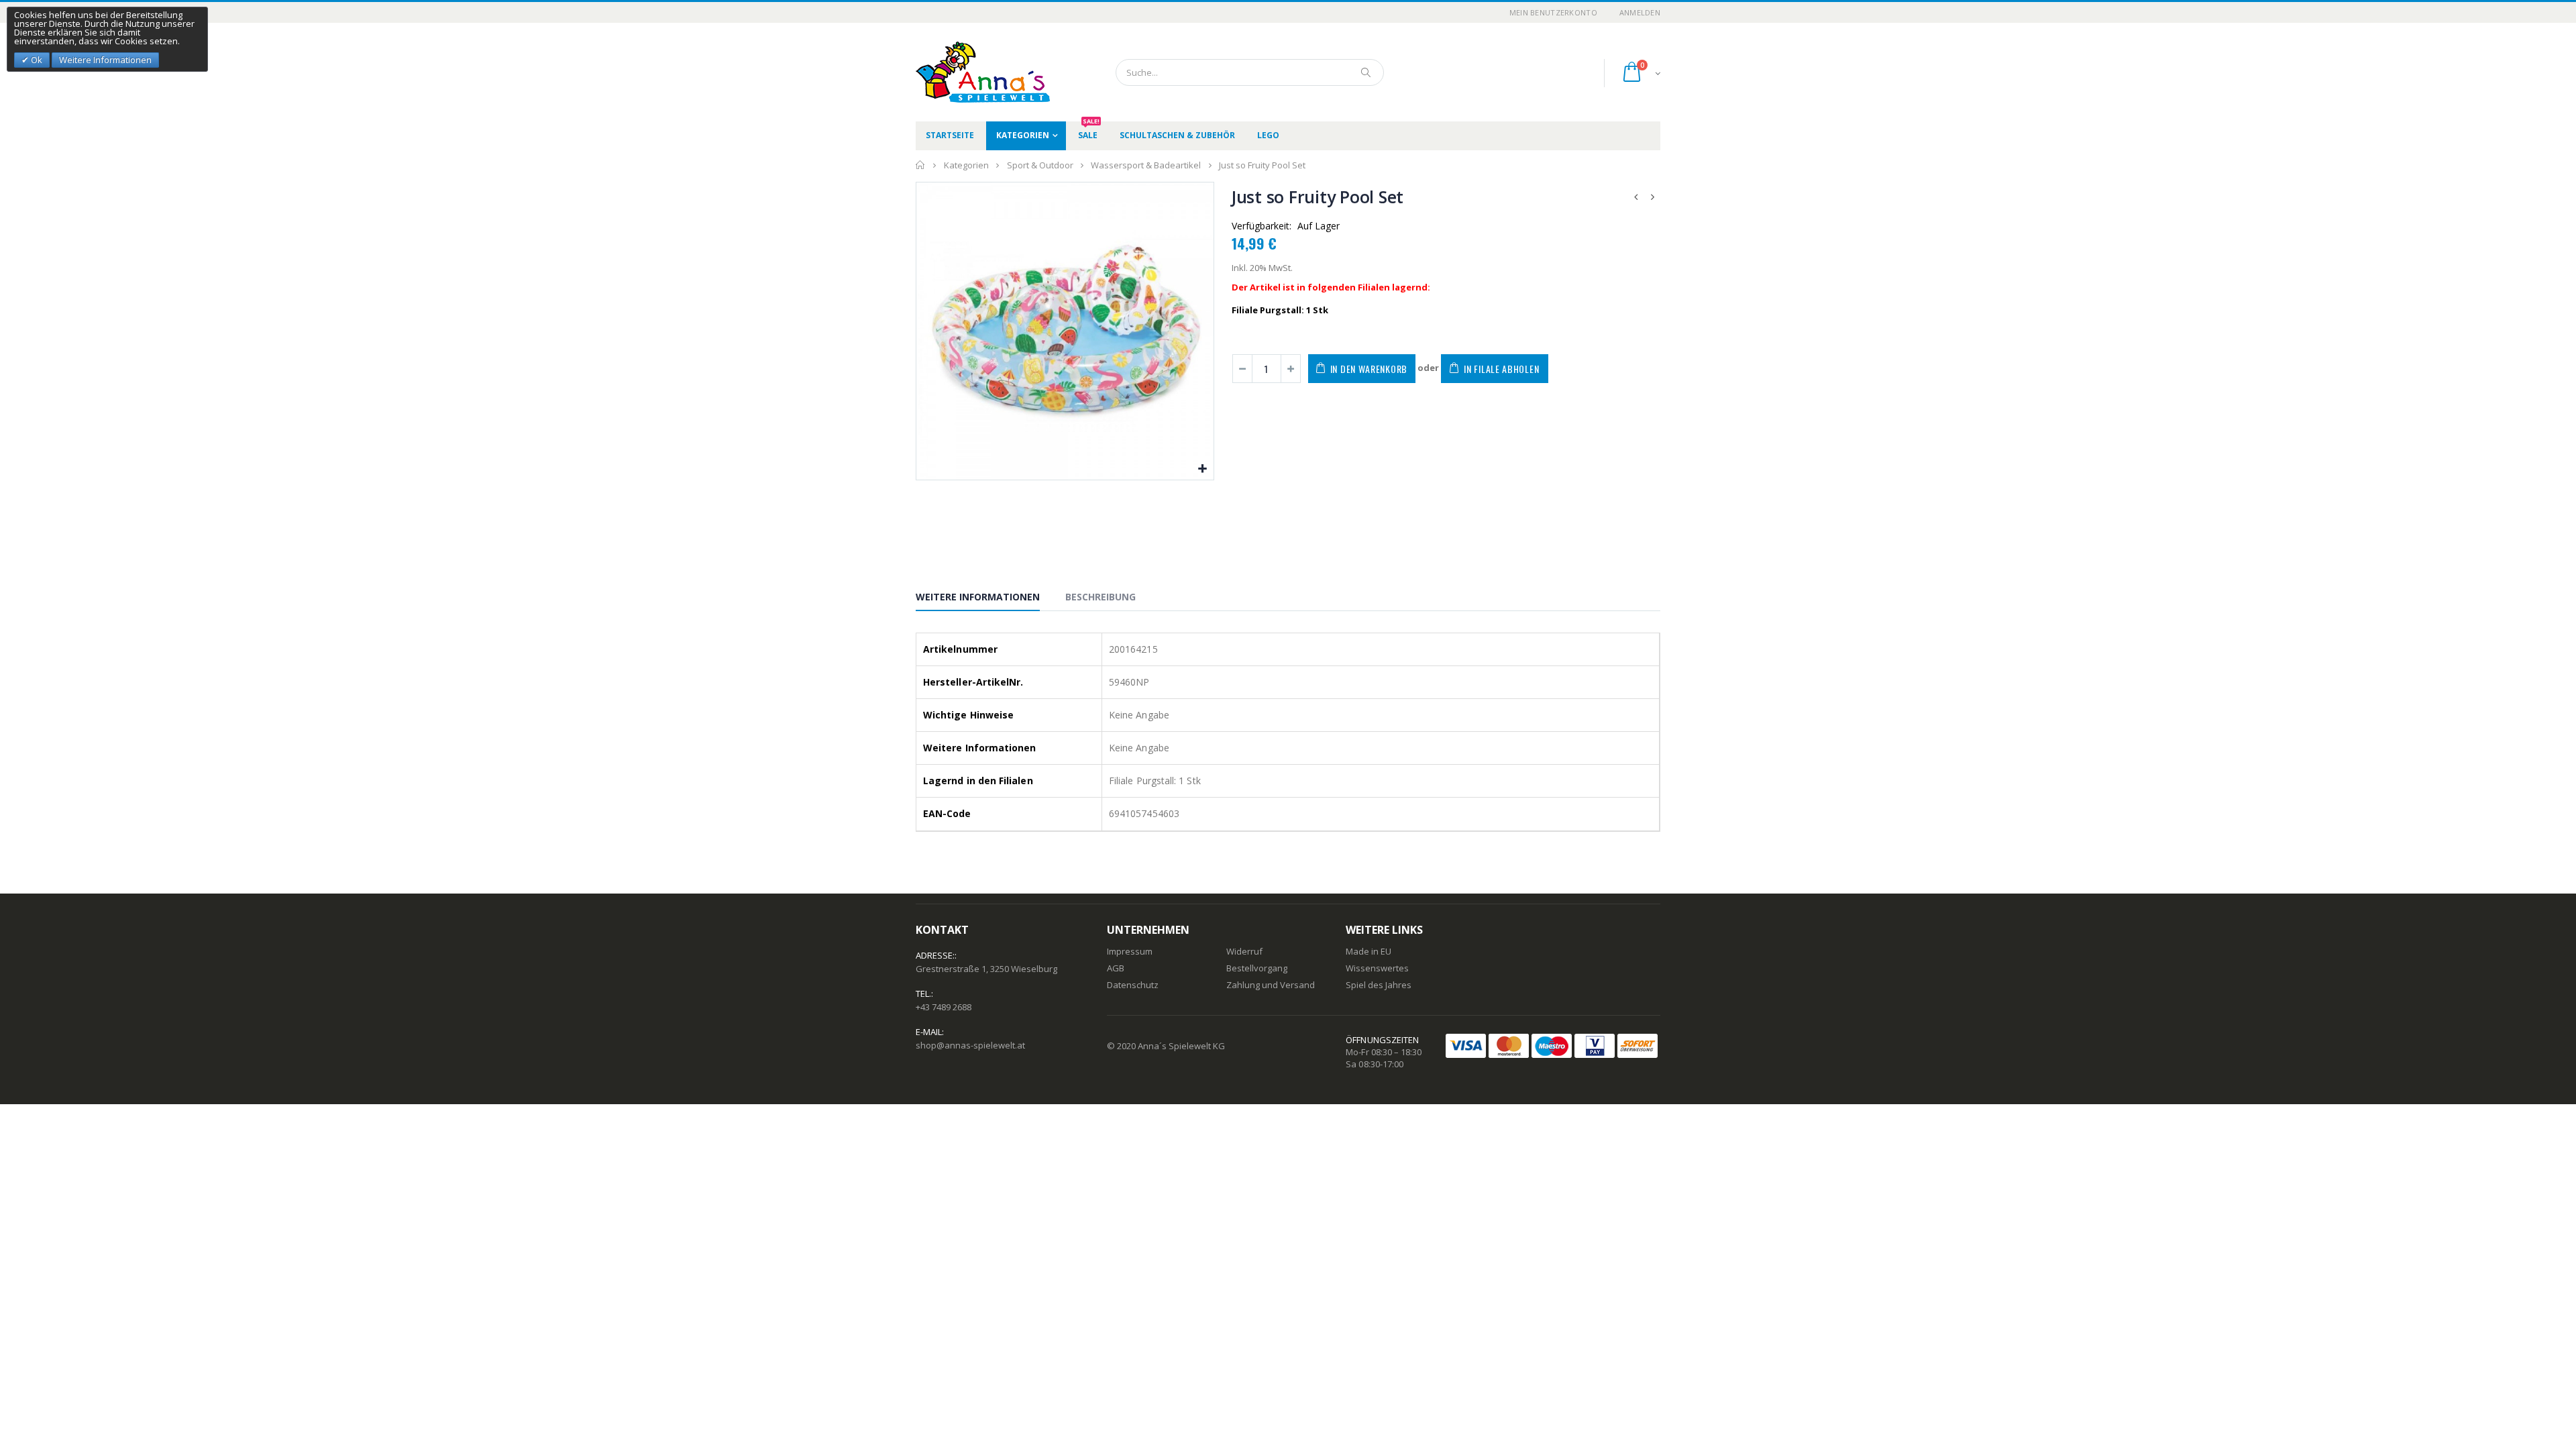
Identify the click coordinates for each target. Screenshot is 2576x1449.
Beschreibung (1101, 597)
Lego (1268, 135)
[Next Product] (1653, 197)
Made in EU (1368, 951)
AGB (1116, 968)
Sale (1089, 131)
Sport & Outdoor (1040, 165)
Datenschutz (1133, 985)
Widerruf (1244, 951)
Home (921, 165)
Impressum (1130, 951)
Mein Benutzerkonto (1553, 12)
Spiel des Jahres (1379, 985)
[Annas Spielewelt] (963, 72)
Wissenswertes (1377, 968)
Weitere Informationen (978, 597)
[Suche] (1366, 72)
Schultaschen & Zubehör (1177, 135)
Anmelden (1640, 12)
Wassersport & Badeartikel (1146, 165)
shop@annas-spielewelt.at (970, 1045)
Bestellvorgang (1257, 968)
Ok (36, 60)
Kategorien (1023, 135)
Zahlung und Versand (1271, 985)
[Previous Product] (1636, 197)
